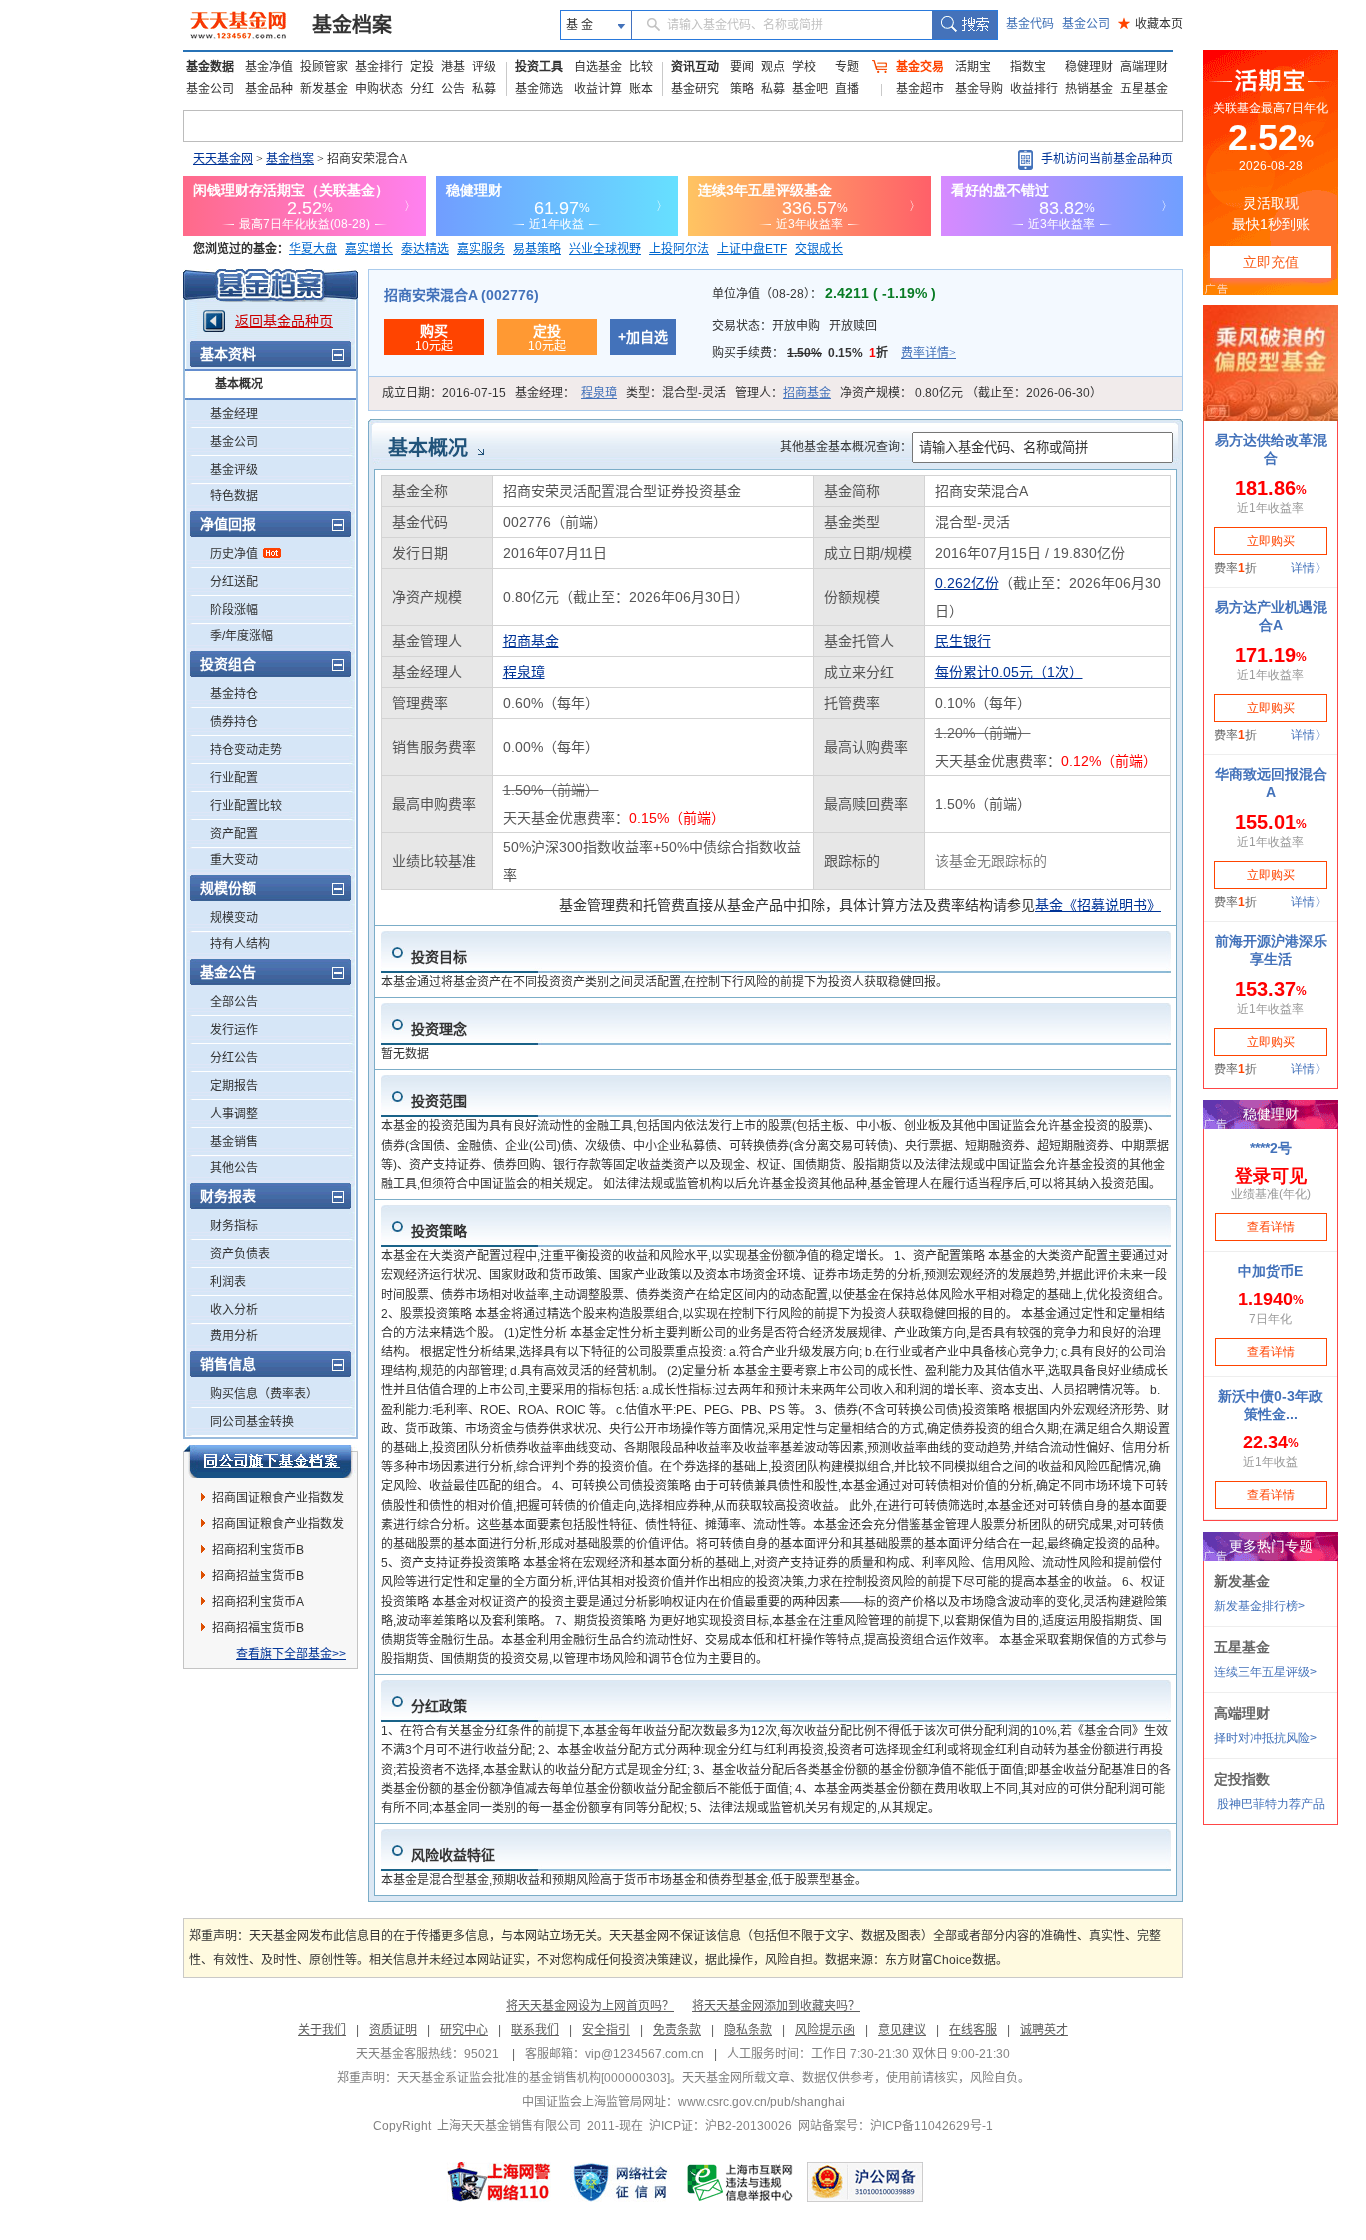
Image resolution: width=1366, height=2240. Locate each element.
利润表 (228, 1282)
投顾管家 (324, 67)
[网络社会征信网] (620, 2182)
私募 (484, 89)
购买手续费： (834, 353)
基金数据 (210, 67)
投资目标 (439, 957)
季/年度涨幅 (241, 636)
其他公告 (234, 1168)
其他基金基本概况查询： (846, 447)
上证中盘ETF (752, 249)
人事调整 (234, 1114)
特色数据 (234, 496)
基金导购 (979, 89)
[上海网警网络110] (499, 2182)
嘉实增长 (369, 249)
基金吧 (810, 89)
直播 (847, 89)
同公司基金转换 (252, 1422)
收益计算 (598, 89)
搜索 (964, 25)
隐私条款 (748, 2030)
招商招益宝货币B (258, 1576)
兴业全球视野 (605, 249)
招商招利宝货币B (258, 1550)
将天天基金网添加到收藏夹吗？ (776, 2006)
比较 (641, 67)
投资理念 (439, 1029)
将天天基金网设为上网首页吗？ (590, 2006)
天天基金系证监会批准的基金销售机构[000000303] (533, 2078)
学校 (804, 67)
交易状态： (794, 326)
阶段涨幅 (234, 610)
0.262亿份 (967, 583)
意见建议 (902, 2030)
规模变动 (234, 918)
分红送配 (234, 582)
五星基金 (1144, 89)
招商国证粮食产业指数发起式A (278, 1501)
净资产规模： (971, 393)
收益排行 (1034, 89)
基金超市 (920, 89)
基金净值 (269, 67)
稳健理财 (1089, 67)
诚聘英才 (1044, 2030)
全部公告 (234, 1002)
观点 (773, 67)
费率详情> (928, 353)
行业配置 (234, 778)
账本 (641, 89)
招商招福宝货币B (258, 1628)
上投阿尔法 (679, 249)
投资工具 (539, 67)
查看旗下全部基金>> (291, 1654)
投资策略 (439, 1231)
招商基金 (807, 393)
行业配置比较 (246, 806)
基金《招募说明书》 (1098, 905)
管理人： (783, 393)
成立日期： (444, 393)
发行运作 (234, 1030)
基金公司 (1086, 24)
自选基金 (598, 67)
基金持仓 (234, 694)
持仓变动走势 (246, 750)
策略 (742, 89)
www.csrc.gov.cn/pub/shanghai (761, 2102)
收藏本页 (1150, 24)
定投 (422, 67)
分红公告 (234, 1058)
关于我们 (322, 2030)
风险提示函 (825, 2030)
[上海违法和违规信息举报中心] (741, 2182)
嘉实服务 (481, 249)
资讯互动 (695, 67)
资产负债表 (240, 1254)
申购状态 (379, 89)
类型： (676, 393)
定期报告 (234, 1086)
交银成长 (819, 249)
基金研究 (695, 89)
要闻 (742, 67)
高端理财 (1144, 67)
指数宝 (1028, 67)
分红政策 (439, 1706)
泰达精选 (425, 249)
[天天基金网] (240, 25)
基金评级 (234, 470)
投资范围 (439, 1101)
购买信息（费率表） (264, 1394)
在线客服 (973, 2030)
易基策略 (537, 249)
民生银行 (963, 641)
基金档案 (352, 25)
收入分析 (234, 1310)
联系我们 (535, 2030)
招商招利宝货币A (258, 1602)
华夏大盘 (313, 249)
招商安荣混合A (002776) (461, 295)
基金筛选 (539, 89)
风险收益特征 (453, 1855)
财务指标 (234, 1226)
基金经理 (234, 414)
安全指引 (606, 2030)
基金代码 (1030, 24)
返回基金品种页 (284, 321)
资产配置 (234, 834)
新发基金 (324, 89)
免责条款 (677, 2030)
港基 (453, 67)
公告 (453, 89)
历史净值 (234, 554)
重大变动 (234, 860)
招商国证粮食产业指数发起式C (278, 1527)
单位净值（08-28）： (824, 294)
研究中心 (464, 2030)
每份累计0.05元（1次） (1009, 672)
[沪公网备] (865, 2182)
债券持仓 (234, 722)
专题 (847, 67)
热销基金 (1089, 89)
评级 (484, 67)
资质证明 (393, 2030)
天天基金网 (223, 159)
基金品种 (269, 89)
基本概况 (239, 384)
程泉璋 (599, 393)
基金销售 (234, 1142)
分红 (422, 89)
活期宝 (973, 67)
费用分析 (234, 1336)
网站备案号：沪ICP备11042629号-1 (895, 2126)
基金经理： (566, 393)
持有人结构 (240, 944)
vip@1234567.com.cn (644, 2054)
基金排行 (379, 67)
